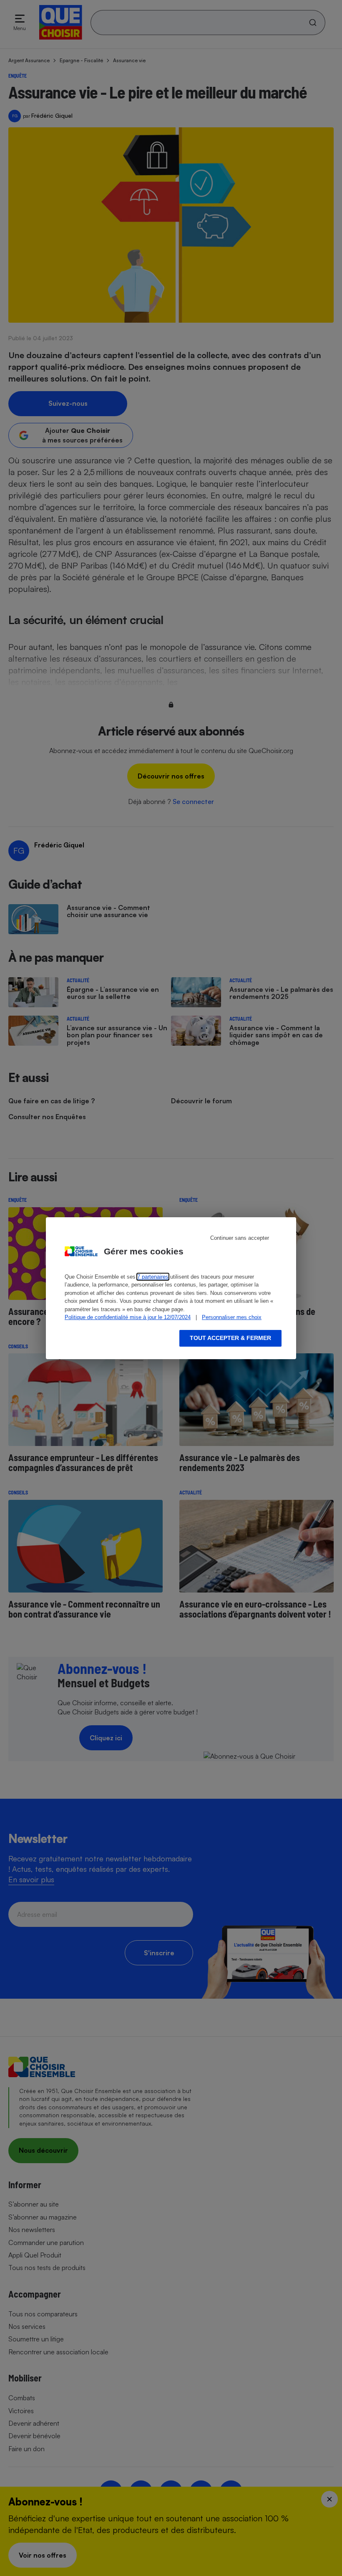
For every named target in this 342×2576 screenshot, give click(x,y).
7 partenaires (153, 1277)
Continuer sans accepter (240, 1238)
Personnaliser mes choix (232, 1317)
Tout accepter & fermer (230, 1338)
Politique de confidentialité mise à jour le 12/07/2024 (128, 1317)
